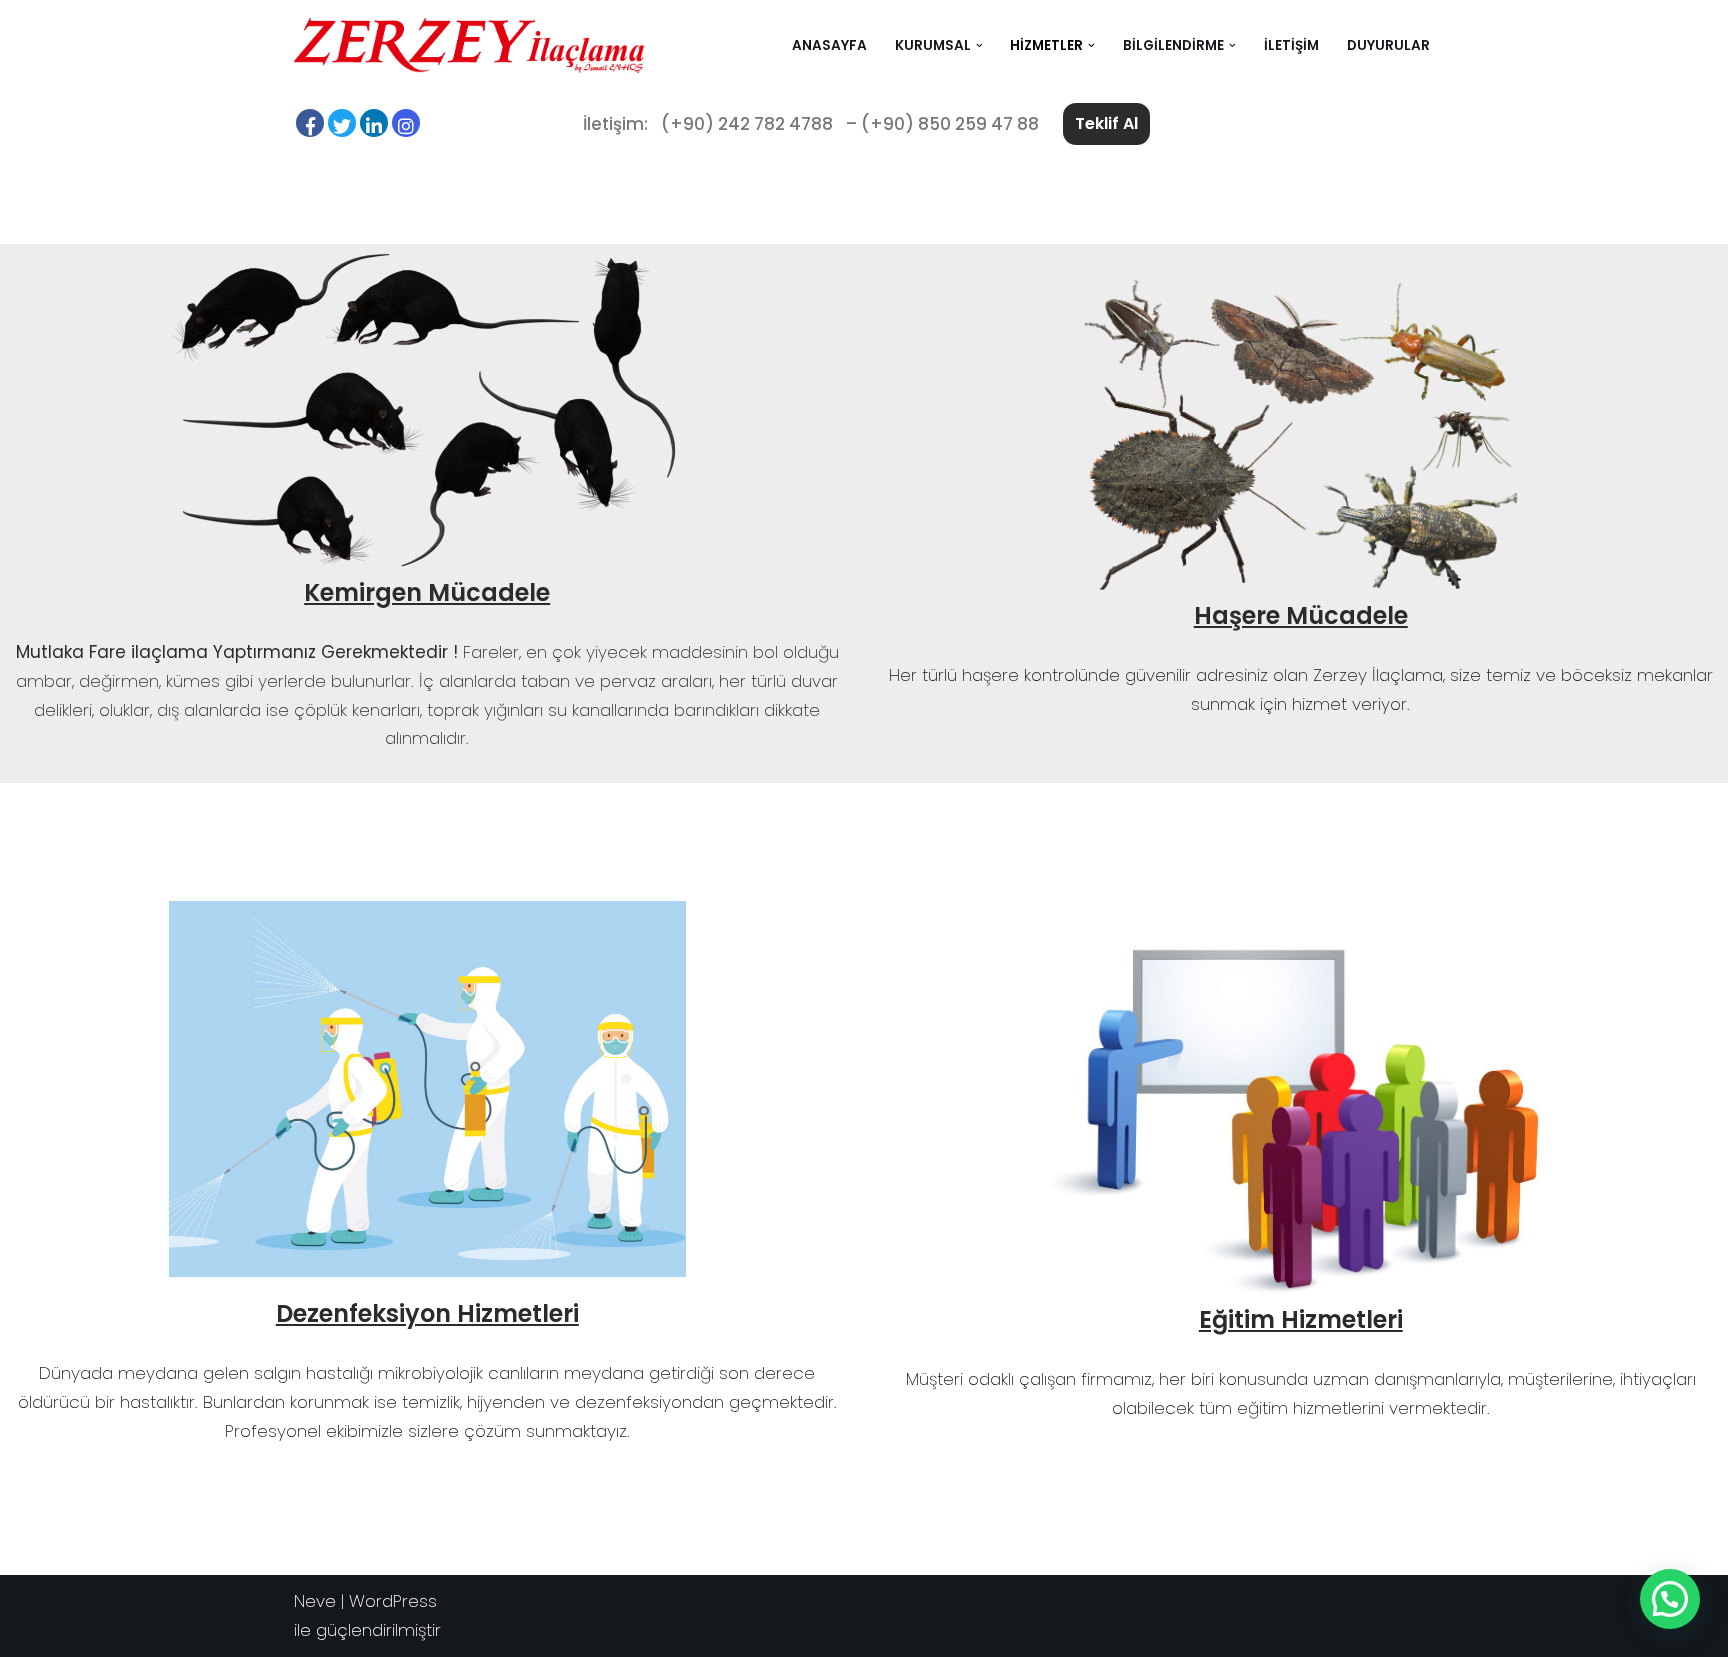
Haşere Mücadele (1301, 615)
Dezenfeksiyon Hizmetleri (427, 1313)
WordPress (393, 1601)
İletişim (1291, 45)
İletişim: (615, 124)
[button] (979, 45)
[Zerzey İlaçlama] (469, 45)
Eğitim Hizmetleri (1301, 1319)
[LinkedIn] (374, 123)
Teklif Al (1106, 123)
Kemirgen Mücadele (427, 592)
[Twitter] (342, 123)
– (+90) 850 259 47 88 (942, 124)
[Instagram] (406, 123)
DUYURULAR (1388, 45)
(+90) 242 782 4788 (747, 124)
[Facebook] (310, 123)
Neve (315, 1601)
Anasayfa (829, 45)
